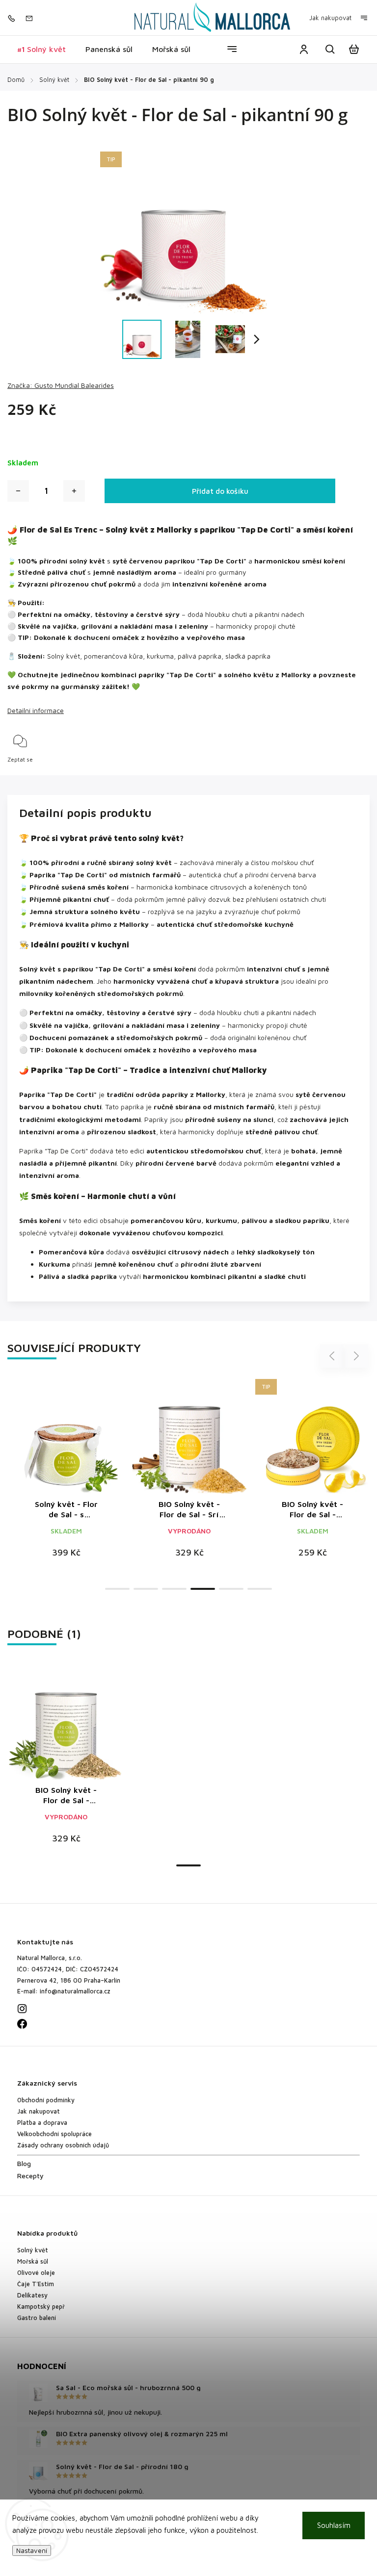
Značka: (61, 385)
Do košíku (43, 1441)
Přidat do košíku (220, 491)
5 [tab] (231, 1589)
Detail (90, 1441)
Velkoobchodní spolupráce (54, 2134)
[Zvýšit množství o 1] (74, 491)
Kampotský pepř (41, 2307)
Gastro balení (37, 2318)
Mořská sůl (33, 2261)
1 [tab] (117, 1589)
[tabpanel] (66, 1474)
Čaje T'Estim (36, 2284)
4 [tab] (203, 1589)
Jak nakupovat (330, 18)
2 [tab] (146, 1589)
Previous (333, 1356)
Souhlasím (334, 2525)
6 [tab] (260, 1589)
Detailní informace (36, 710)
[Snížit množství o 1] (18, 491)
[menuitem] (41, 49)
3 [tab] (174, 1589)
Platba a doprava (42, 2123)
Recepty (30, 2176)
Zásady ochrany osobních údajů (63, 2145)
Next (356, 1356)
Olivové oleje (36, 2273)
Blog (24, 2163)
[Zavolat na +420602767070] (14, 18)
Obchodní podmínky (46, 2100)
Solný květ (33, 2250)
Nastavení (32, 2550)
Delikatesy (32, 2295)
